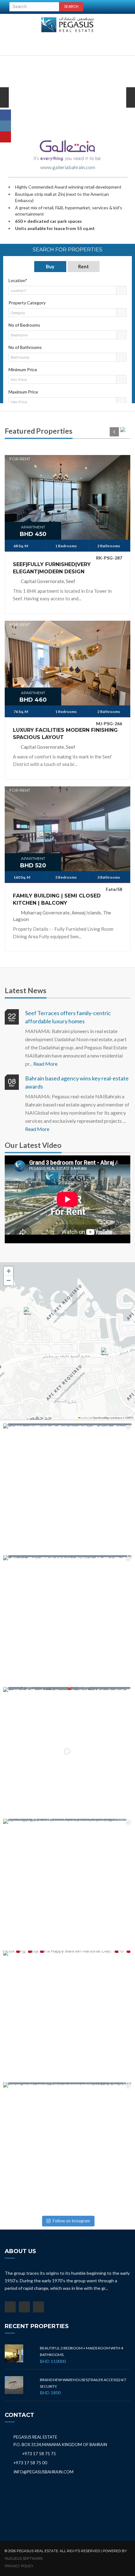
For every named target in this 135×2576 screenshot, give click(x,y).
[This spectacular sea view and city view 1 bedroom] (67, 1488)
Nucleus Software (24, 2558)
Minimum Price (23, 370)
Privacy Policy (19, 2566)
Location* (18, 280)
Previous (131, 107)
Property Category (27, 303)
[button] (29, 1314)
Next (4, 107)
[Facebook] (5, 115)
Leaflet (84, 1418)
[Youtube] (5, 137)
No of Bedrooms (24, 325)
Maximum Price (23, 392)
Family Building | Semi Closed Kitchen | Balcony (57, 899)
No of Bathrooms (25, 347)
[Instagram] (5, 126)
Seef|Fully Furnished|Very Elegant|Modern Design (52, 568)
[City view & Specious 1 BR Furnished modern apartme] (67, 2147)
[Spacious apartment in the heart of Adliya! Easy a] (67, 1883)
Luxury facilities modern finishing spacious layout (65, 734)
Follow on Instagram (71, 2221)
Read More (45, 1064)
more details (67, 496)
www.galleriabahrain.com (68, 167)
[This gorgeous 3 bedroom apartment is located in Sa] (67, 1620)
